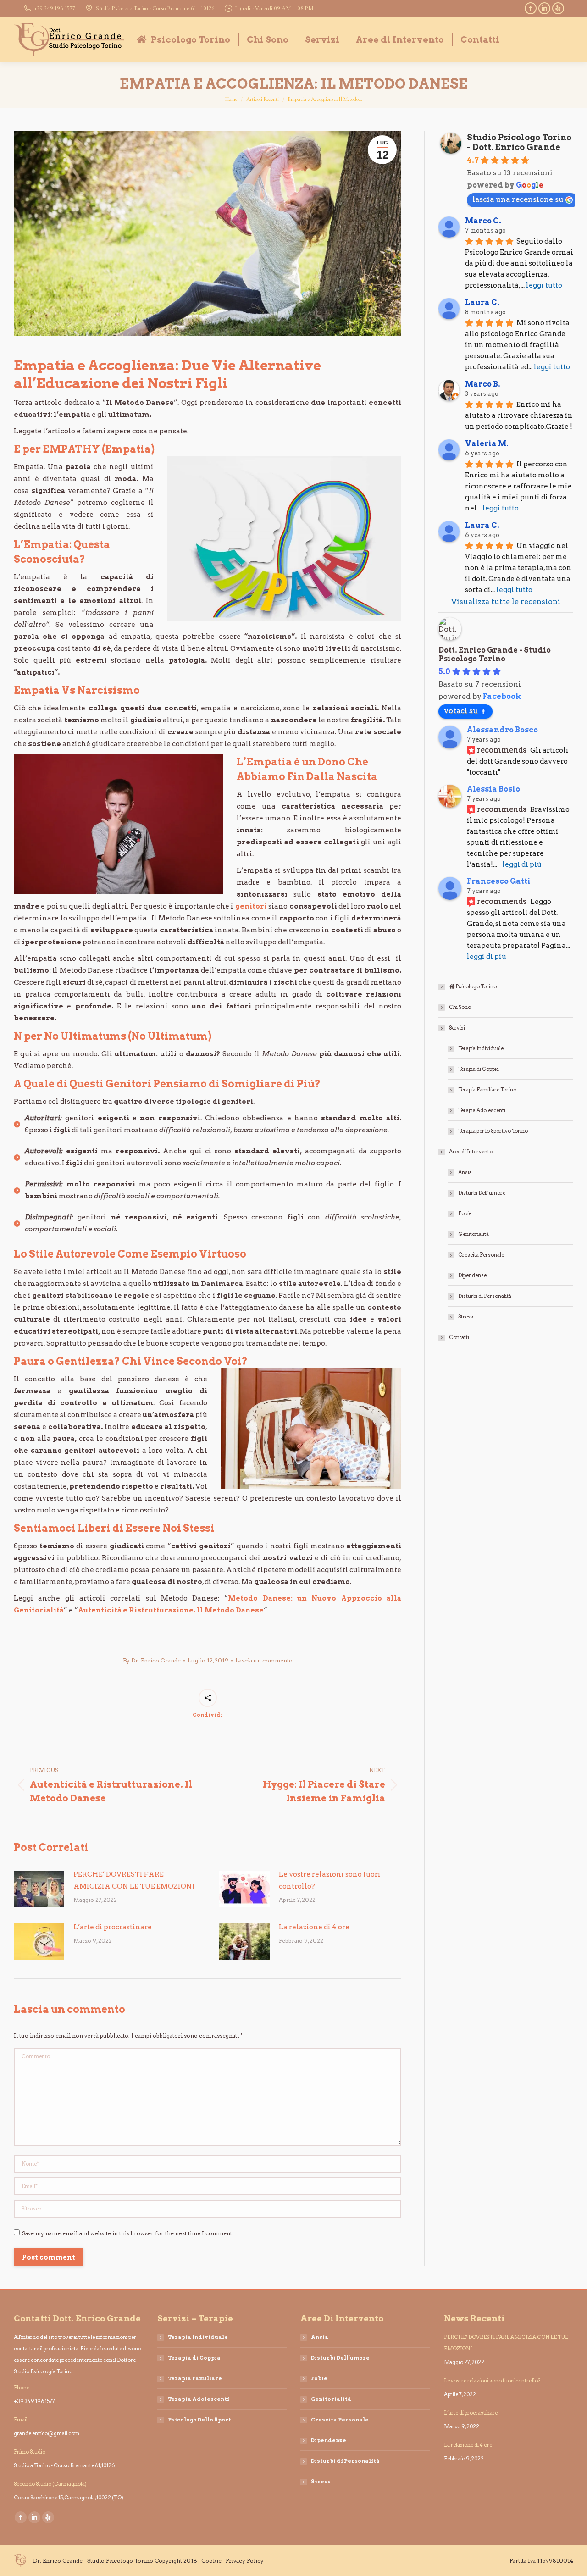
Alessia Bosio (493, 789)
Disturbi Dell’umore (482, 1193)
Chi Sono (460, 1007)
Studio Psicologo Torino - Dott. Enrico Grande (519, 142)
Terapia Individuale (481, 1048)
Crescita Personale (481, 1255)
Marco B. (483, 384)
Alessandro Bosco (502, 730)
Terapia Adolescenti (482, 1110)
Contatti (459, 1337)
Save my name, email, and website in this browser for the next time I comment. (128, 2233)
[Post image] (39, 1889)
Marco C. (483, 221)
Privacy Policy (245, 2561)
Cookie (211, 2561)
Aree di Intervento (471, 1152)
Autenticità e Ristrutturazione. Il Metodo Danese (171, 1610)
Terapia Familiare (195, 2378)
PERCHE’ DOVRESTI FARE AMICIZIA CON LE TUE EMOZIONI (134, 1880)
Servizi (457, 1028)
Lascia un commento (264, 1660)
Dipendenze (472, 1275)
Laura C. (482, 302)
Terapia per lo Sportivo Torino (493, 1131)
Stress (466, 1317)
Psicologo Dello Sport (199, 2420)
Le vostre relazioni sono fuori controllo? (330, 1880)
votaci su (461, 711)
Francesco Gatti (499, 881)
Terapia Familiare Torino (487, 1090)
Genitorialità (473, 1234)
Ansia (465, 1172)
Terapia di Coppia (479, 1069)
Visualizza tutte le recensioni (506, 601)
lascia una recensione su (518, 199)
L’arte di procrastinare (113, 1927)
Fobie (465, 1213)
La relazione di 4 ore (314, 1927)
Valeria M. (487, 444)
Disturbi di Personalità (485, 1296)
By (152, 1660)
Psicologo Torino (476, 986)
